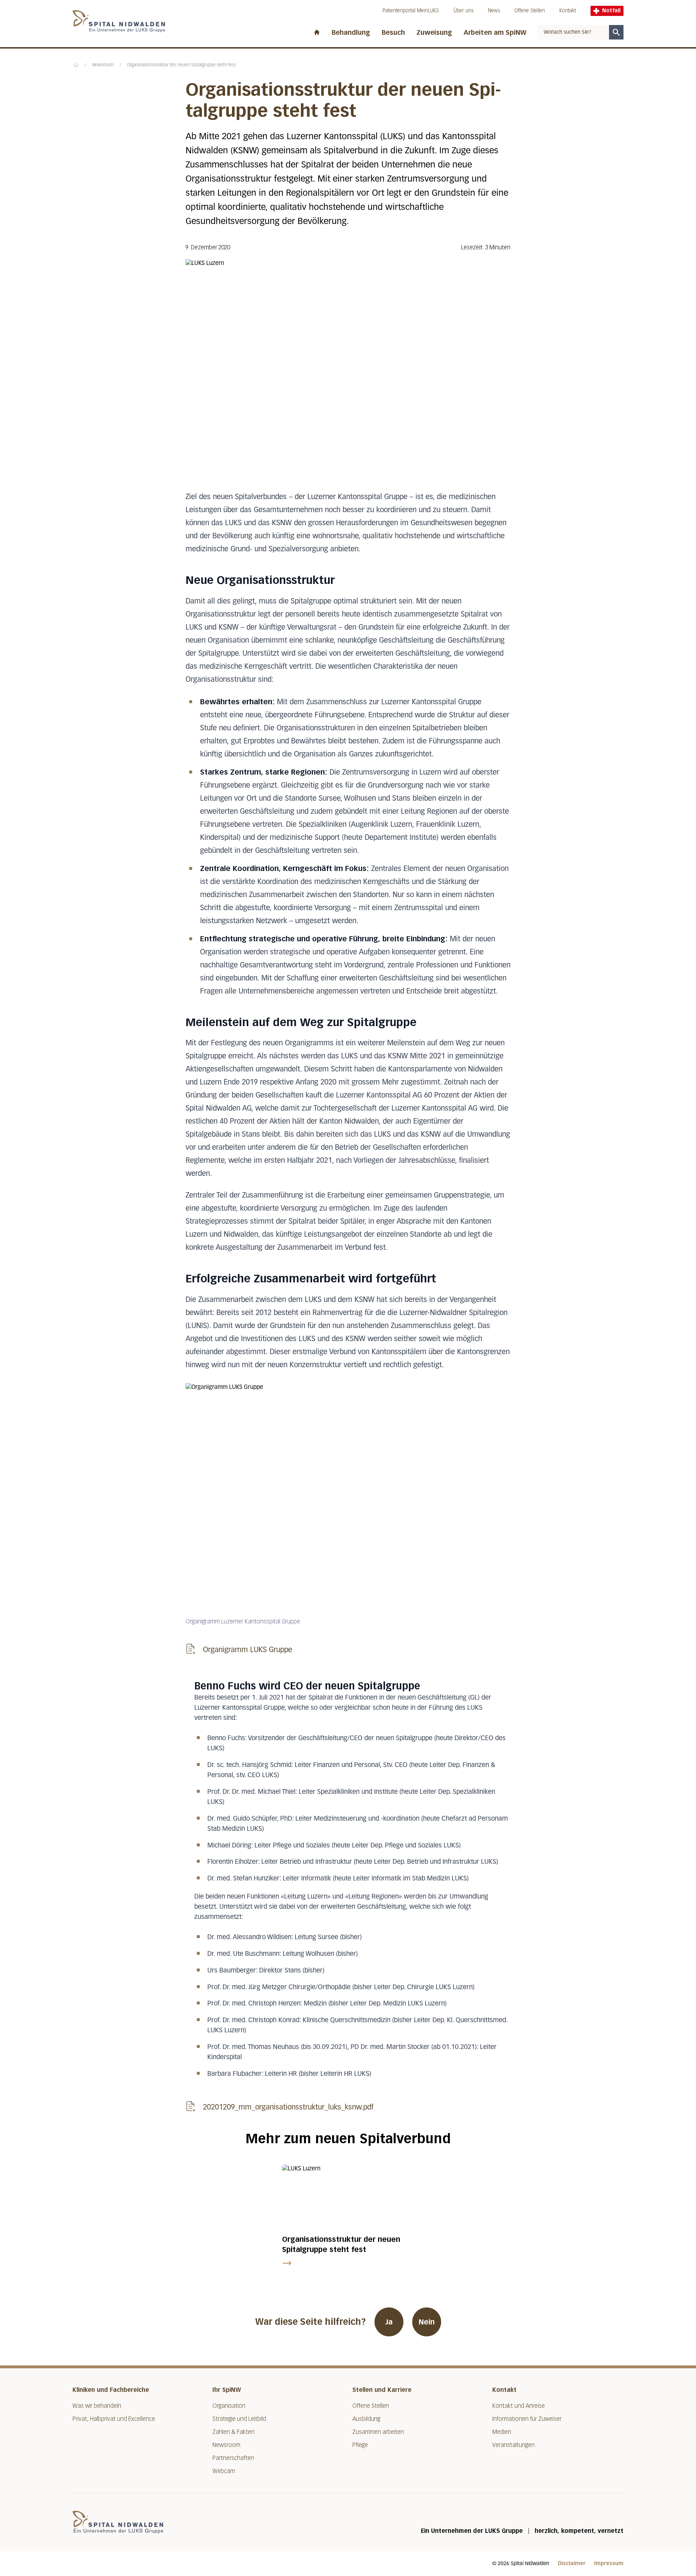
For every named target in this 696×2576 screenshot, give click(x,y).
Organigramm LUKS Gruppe (248, 1650)
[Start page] (317, 31)
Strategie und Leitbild (239, 2419)
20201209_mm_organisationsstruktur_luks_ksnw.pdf (288, 2107)
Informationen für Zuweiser (527, 2419)
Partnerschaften (233, 2458)
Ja (389, 2322)
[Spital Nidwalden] (118, 2522)
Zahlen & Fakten (233, 2432)
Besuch (393, 33)
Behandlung (351, 33)
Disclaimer (572, 2563)
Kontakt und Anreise (519, 2406)
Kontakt (568, 11)
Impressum (609, 2563)
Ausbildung (366, 2419)
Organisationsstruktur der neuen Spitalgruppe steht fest (181, 65)
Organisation (229, 2406)
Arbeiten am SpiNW (495, 33)
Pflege (360, 2445)
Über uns (463, 11)
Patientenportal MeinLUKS (411, 11)
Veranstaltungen (513, 2445)
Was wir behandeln (97, 2406)
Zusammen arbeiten (378, 2432)
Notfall (611, 11)
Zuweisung (434, 33)
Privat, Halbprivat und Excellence (114, 2419)
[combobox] (573, 32)
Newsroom (103, 65)
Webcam (224, 2471)
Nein (427, 2322)
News (494, 11)
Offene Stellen (530, 11)
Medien (502, 2432)
